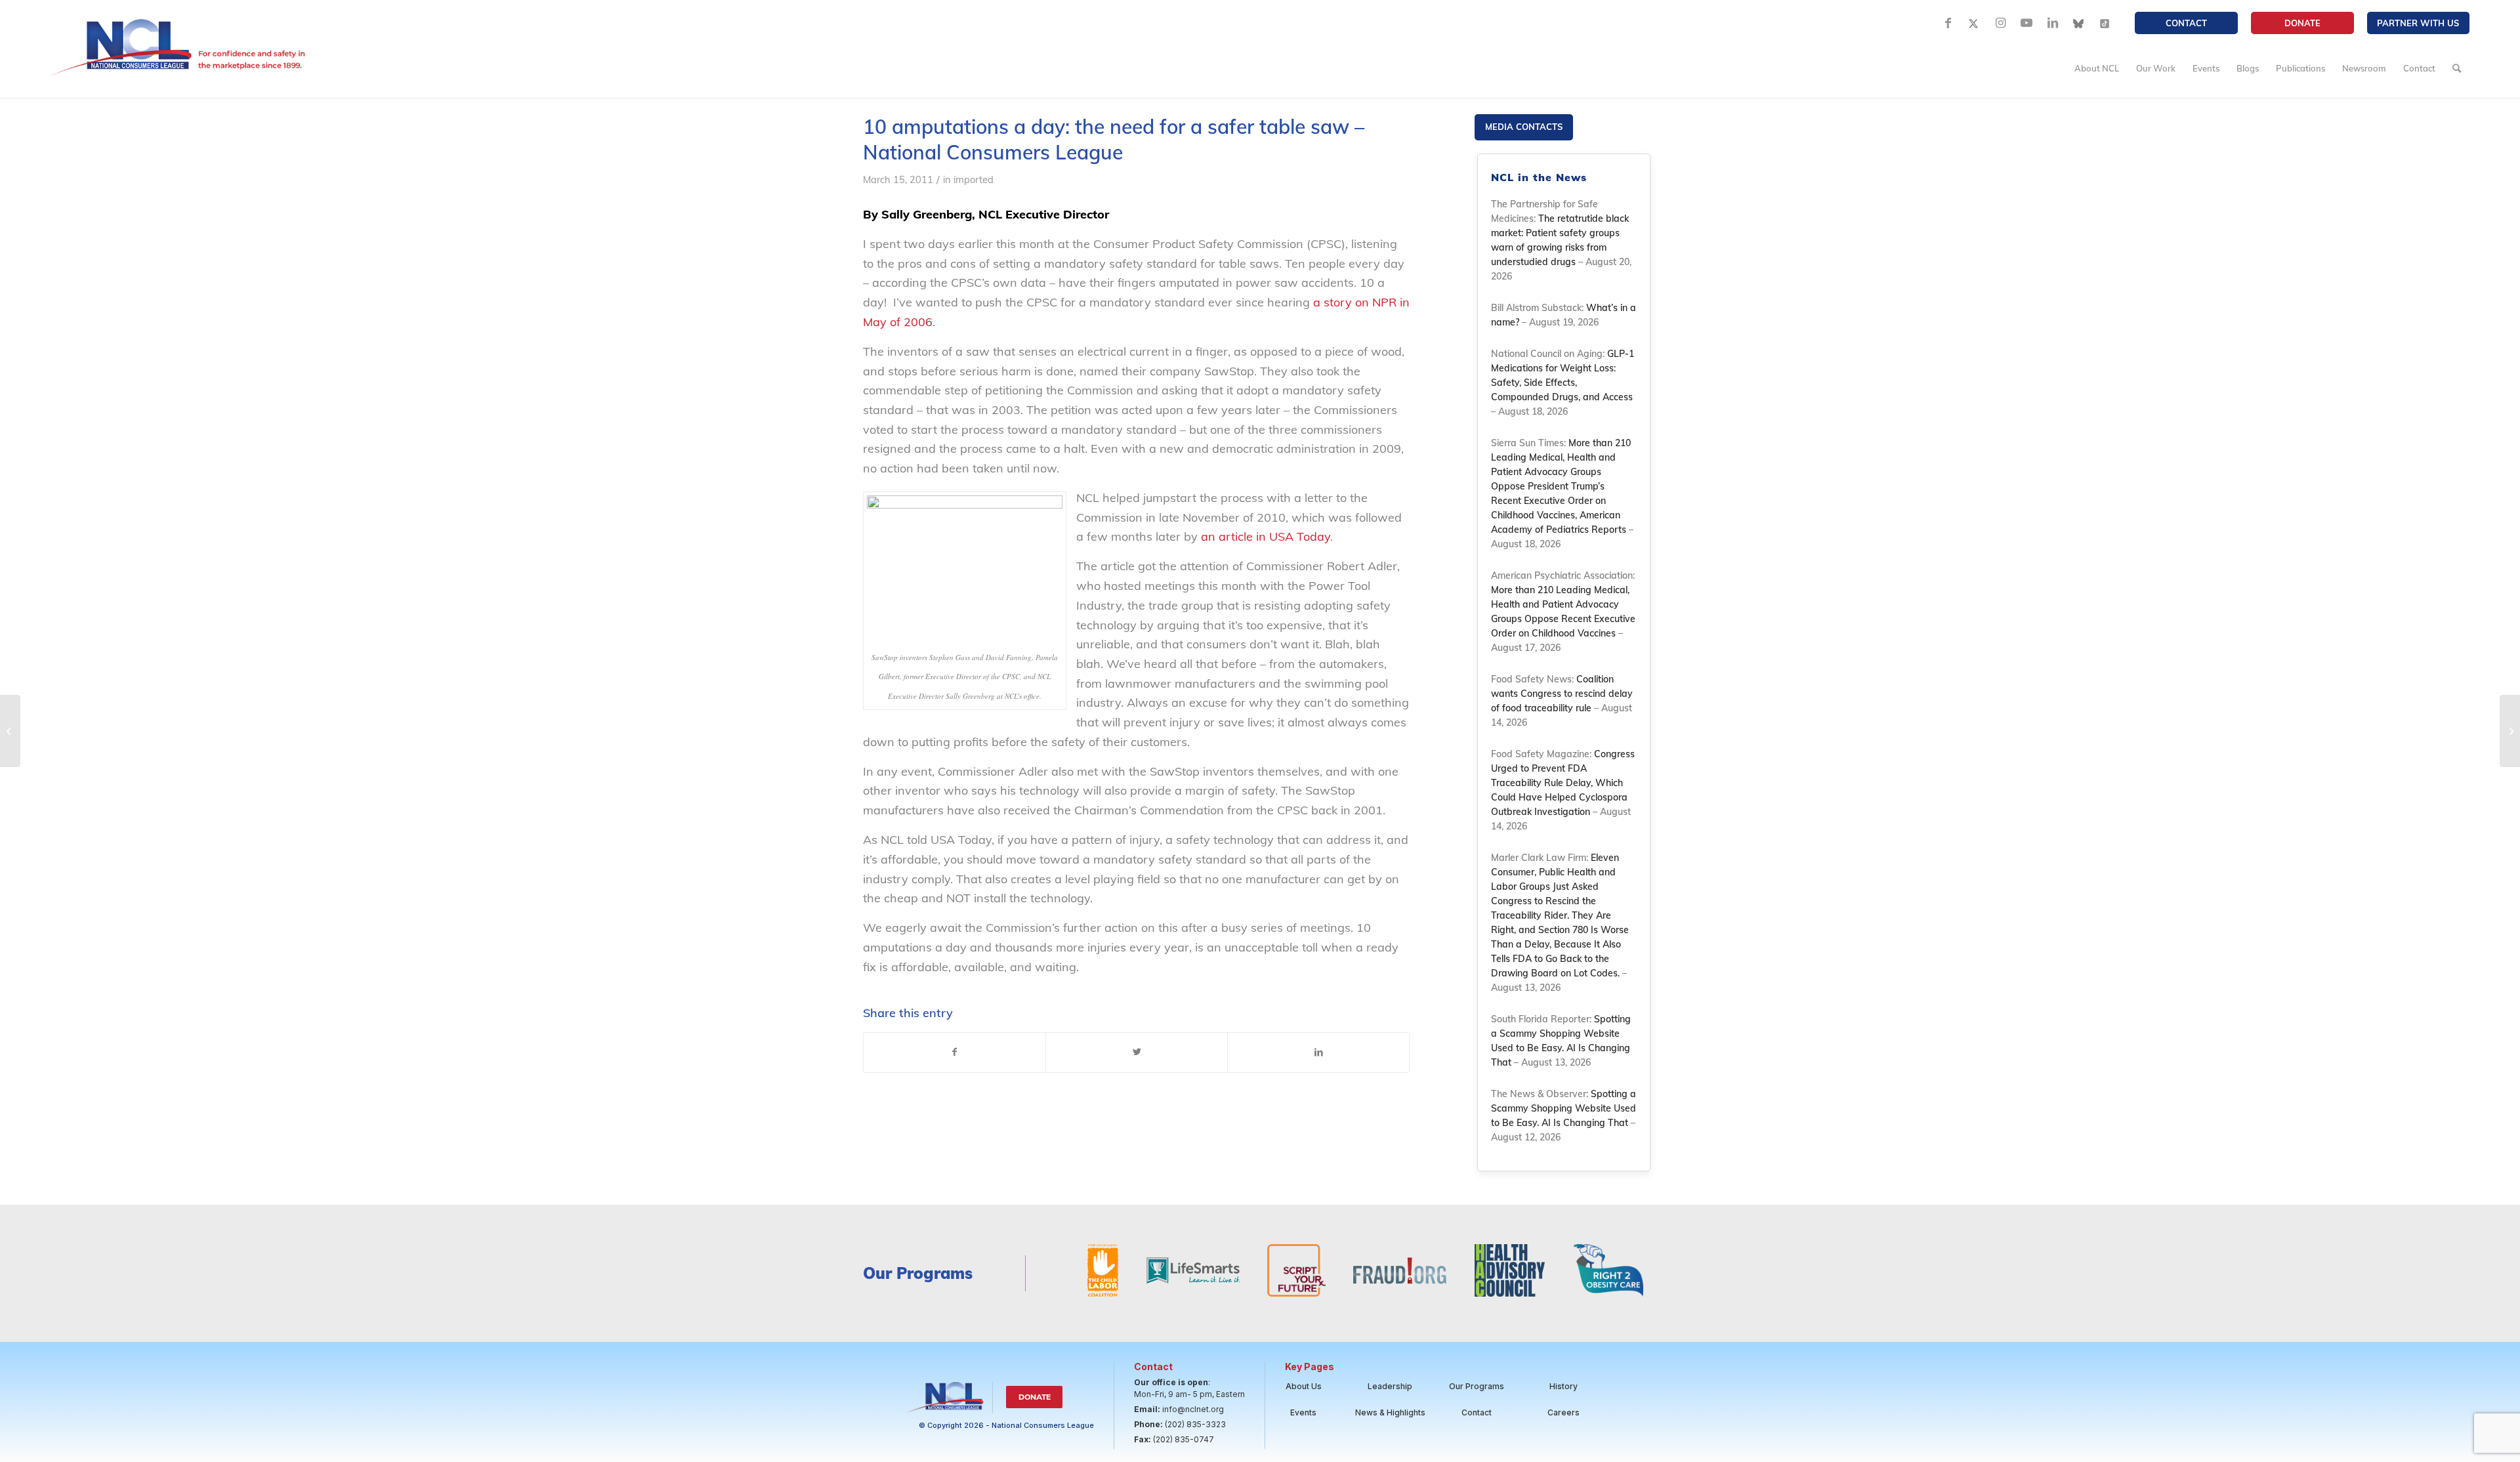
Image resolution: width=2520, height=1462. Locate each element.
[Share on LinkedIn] (1318, 1053)
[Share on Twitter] (1137, 1053)
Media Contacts (1524, 127)
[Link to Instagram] (2000, 23)
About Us (1304, 1386)
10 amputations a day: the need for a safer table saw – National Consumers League (1114, 139)
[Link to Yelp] (2105, 23)
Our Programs (1477, 1386)
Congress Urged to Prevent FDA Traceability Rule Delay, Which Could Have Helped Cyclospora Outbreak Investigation (1563, 783)
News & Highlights (1390, 1412)
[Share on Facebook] (955, 1053)
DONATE (2302, 23)
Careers (1564, 1412)
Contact (2186, 23)
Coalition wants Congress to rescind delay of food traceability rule (1562, 694)
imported (974, 179)
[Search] (2457, 68)
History (1564, 1386)
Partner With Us (2418, 23)
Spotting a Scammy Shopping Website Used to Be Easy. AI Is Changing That (1564, 1108)
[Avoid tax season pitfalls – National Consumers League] (10, 731)
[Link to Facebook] (1948, 23)
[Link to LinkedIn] (2053, 23)
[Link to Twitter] (1974, 23)
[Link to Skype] (2079, 23)
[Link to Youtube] (2026, 23)
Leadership (1390, 1386)
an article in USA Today (1266, 536)
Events (1303, 1412)
